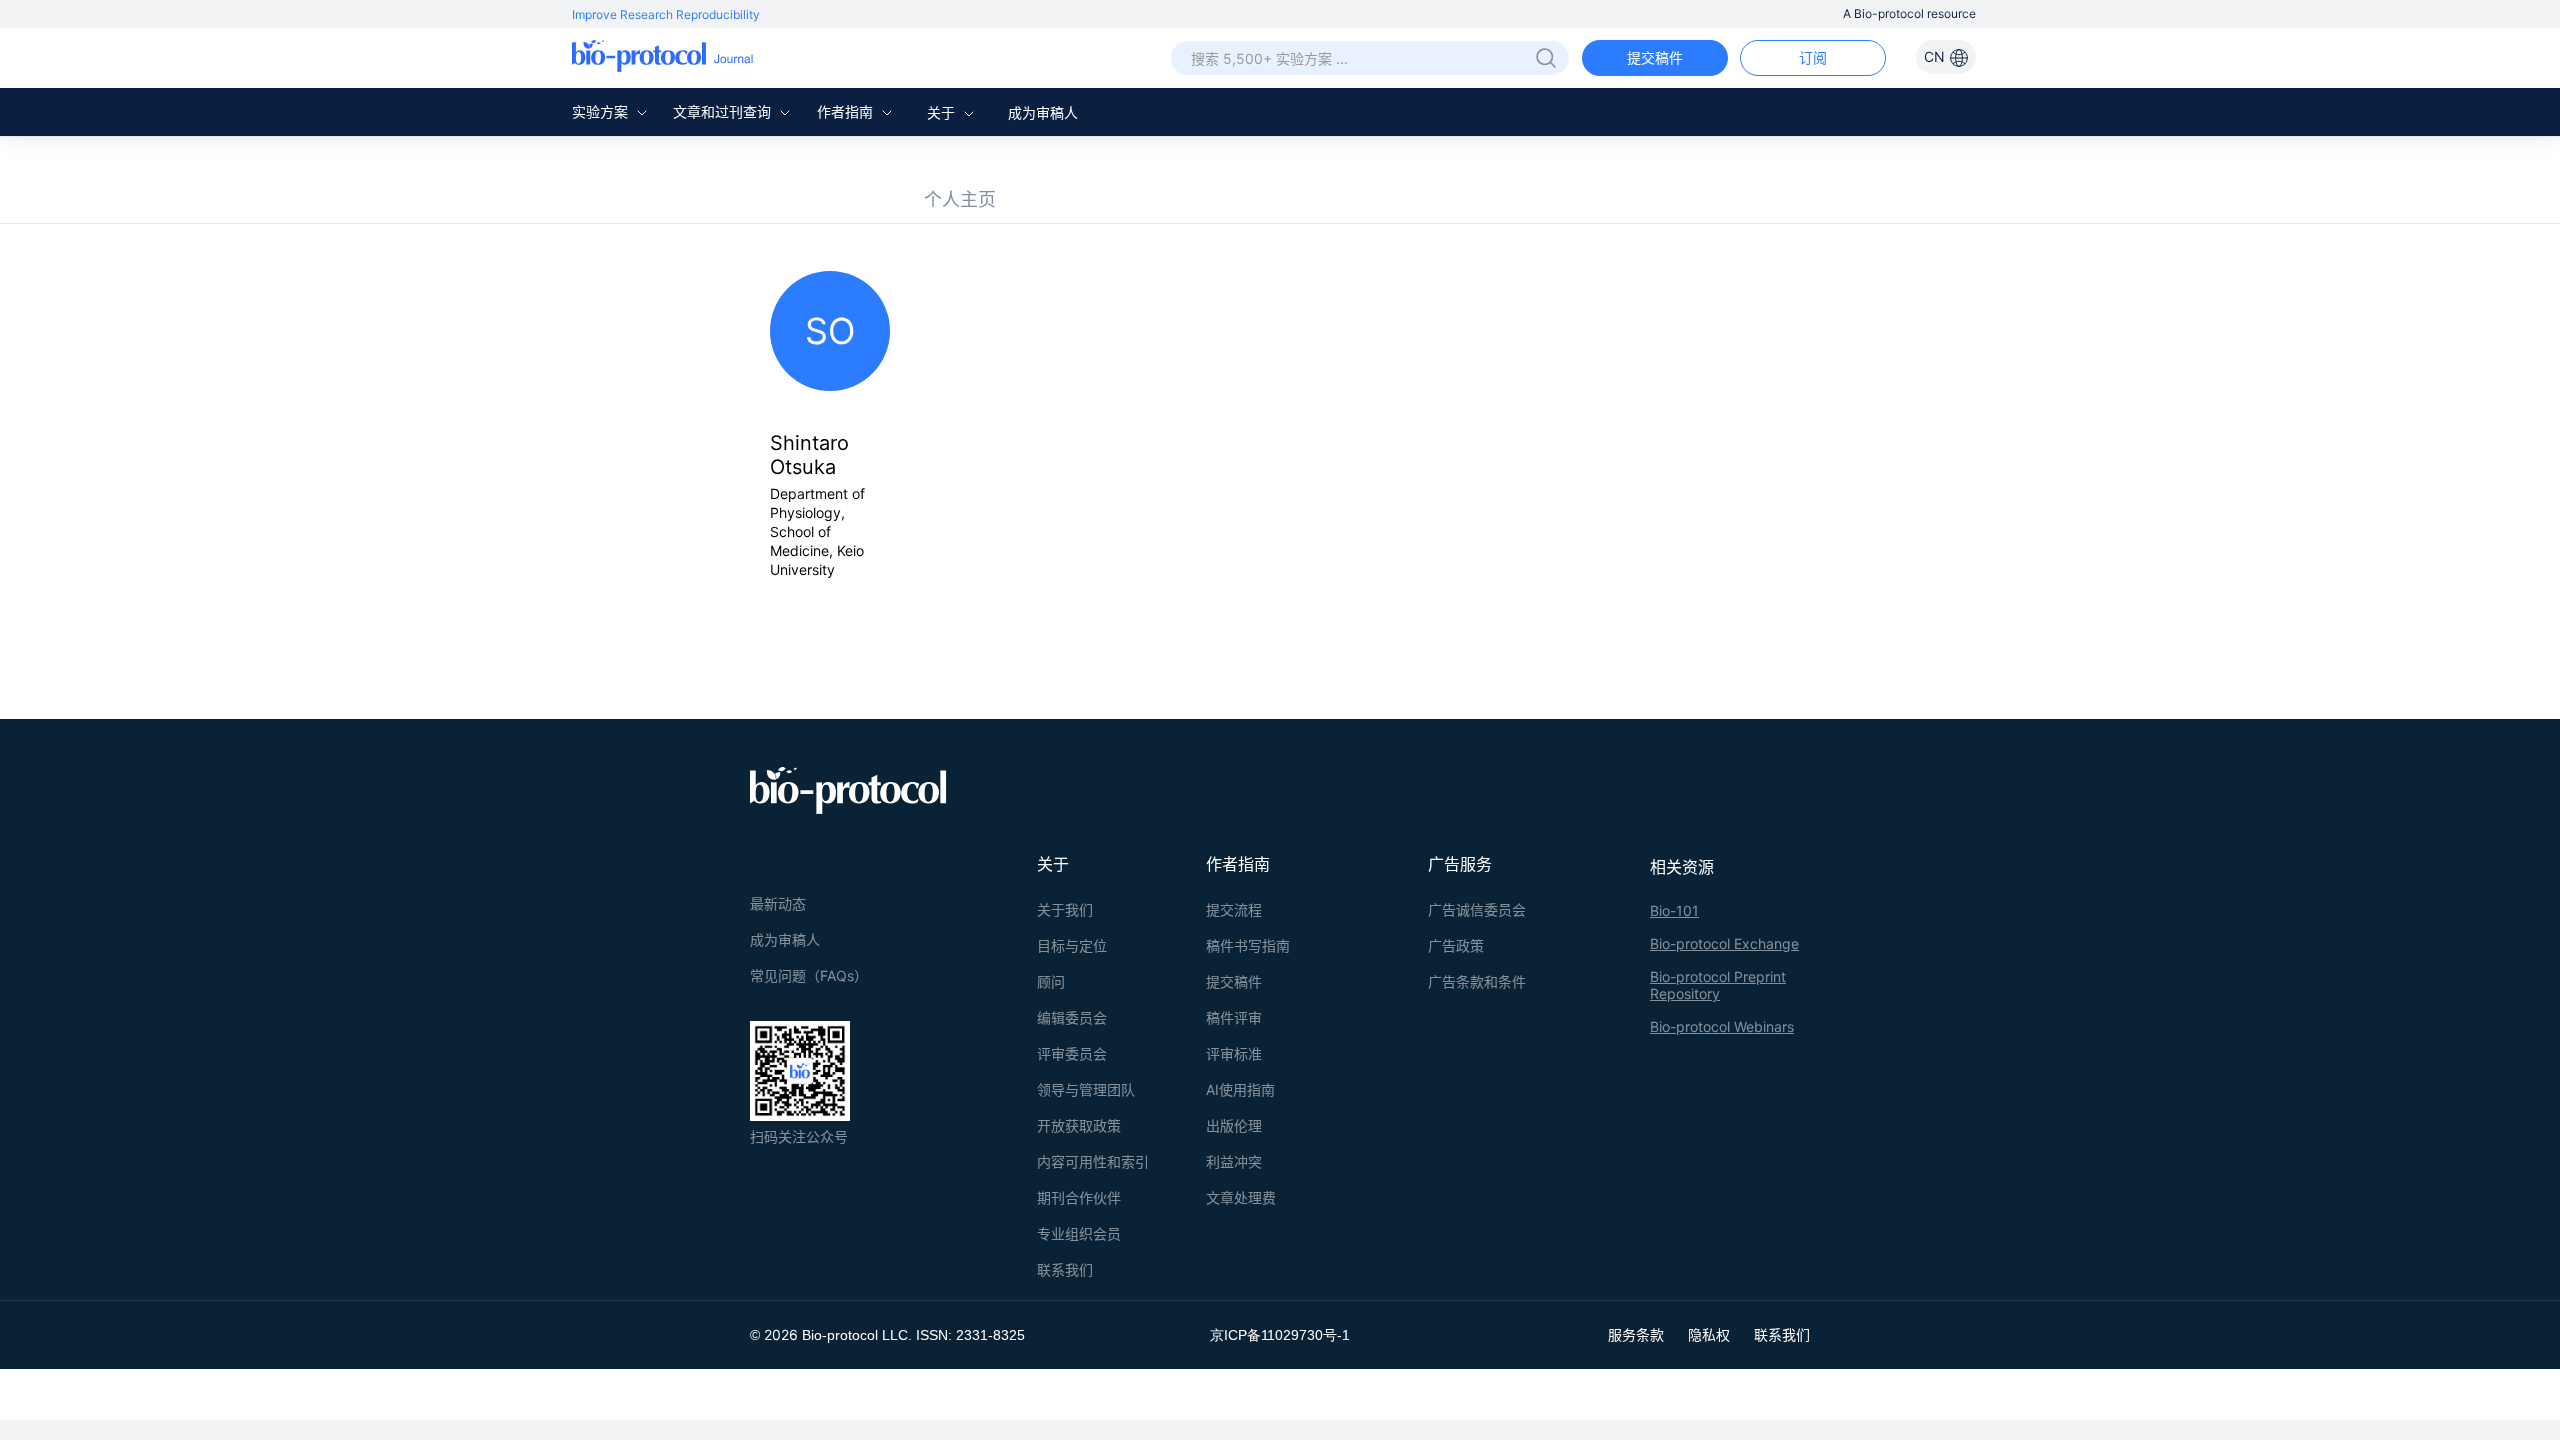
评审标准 (1234, 1053)
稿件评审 (1234, 1017)
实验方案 (602, 111)
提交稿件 (1655, 57)
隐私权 (1709, 1334)
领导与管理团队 (1086, 1089)
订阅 (1813, 57)
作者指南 (847, 111)
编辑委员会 (1072, 1017)
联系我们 (1065, 1269)
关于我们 (1065, 909)
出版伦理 (1234, 1125)
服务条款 (1636, 1334)
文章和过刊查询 (724, 111)
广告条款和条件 (1477, 981)
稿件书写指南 (1248, 945)
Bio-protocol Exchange (1724, 943)
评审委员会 (1072, 1053)
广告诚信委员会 (1477, 909)
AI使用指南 (1240, 1089)
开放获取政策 (1079, 1125)
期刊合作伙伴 (1079, 1197)
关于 (943, 112)
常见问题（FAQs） (809, 975)
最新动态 (778, 903)
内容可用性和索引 (1093, 1161)
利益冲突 (1234, 1161)
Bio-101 (1674, 910)
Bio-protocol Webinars (1722, 1026)
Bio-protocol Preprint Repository (1718, 985)
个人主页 (960, 199)
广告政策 (1456, 945)
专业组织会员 (1079, 1233)
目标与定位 (1072, 945)
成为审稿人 (1043, 112)
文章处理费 (1241, 1197)
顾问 (1051, 981)
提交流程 (1234, 909)
